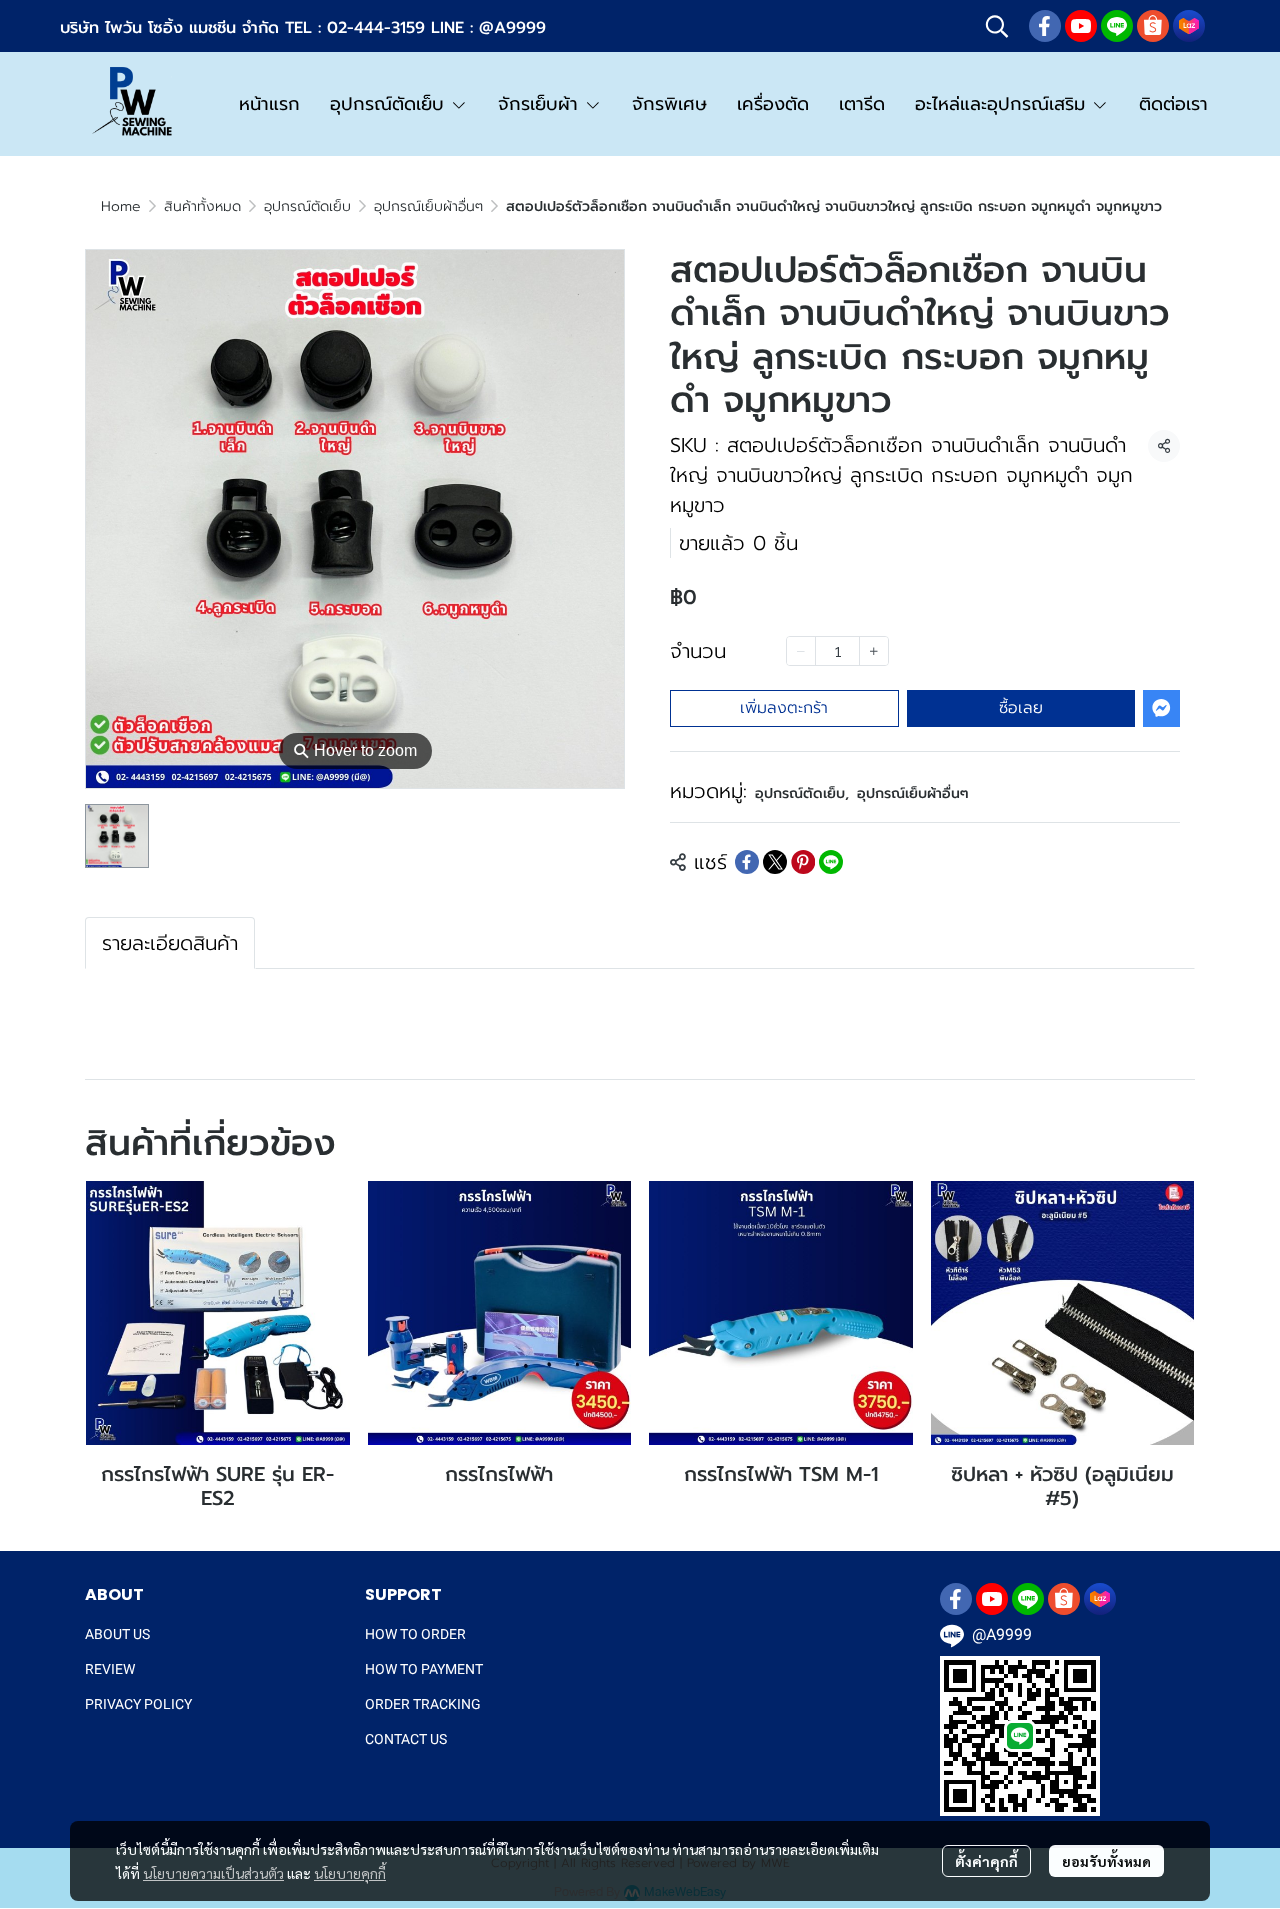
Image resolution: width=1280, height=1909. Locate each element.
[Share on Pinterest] (803, 862)
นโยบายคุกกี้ (350, 1873)
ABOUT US (117, 1634)
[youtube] (1081, 26)
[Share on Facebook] (747, 862)
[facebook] (1045, 26)
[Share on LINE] (831, 862)
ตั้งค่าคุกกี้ (986, 1861)
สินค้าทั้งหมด (202, 206)
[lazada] (1189, 26)
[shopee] (1153, 26)
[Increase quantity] (874, 651)
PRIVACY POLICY (138, 1704)
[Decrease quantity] (801, 651)
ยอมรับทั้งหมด (1106, 1861)
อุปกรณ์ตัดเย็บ (307, 206)
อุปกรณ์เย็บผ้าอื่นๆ (428, 206)
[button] (997, 26)
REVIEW (110, 1669)
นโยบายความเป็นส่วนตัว (213, 1873)
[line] (1117, 26)
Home (121, 206)
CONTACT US (406, 1739)
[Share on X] (775, 862)
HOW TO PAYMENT (424, 1669)
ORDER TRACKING (423, 1704)
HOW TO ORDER (415, 1634)
